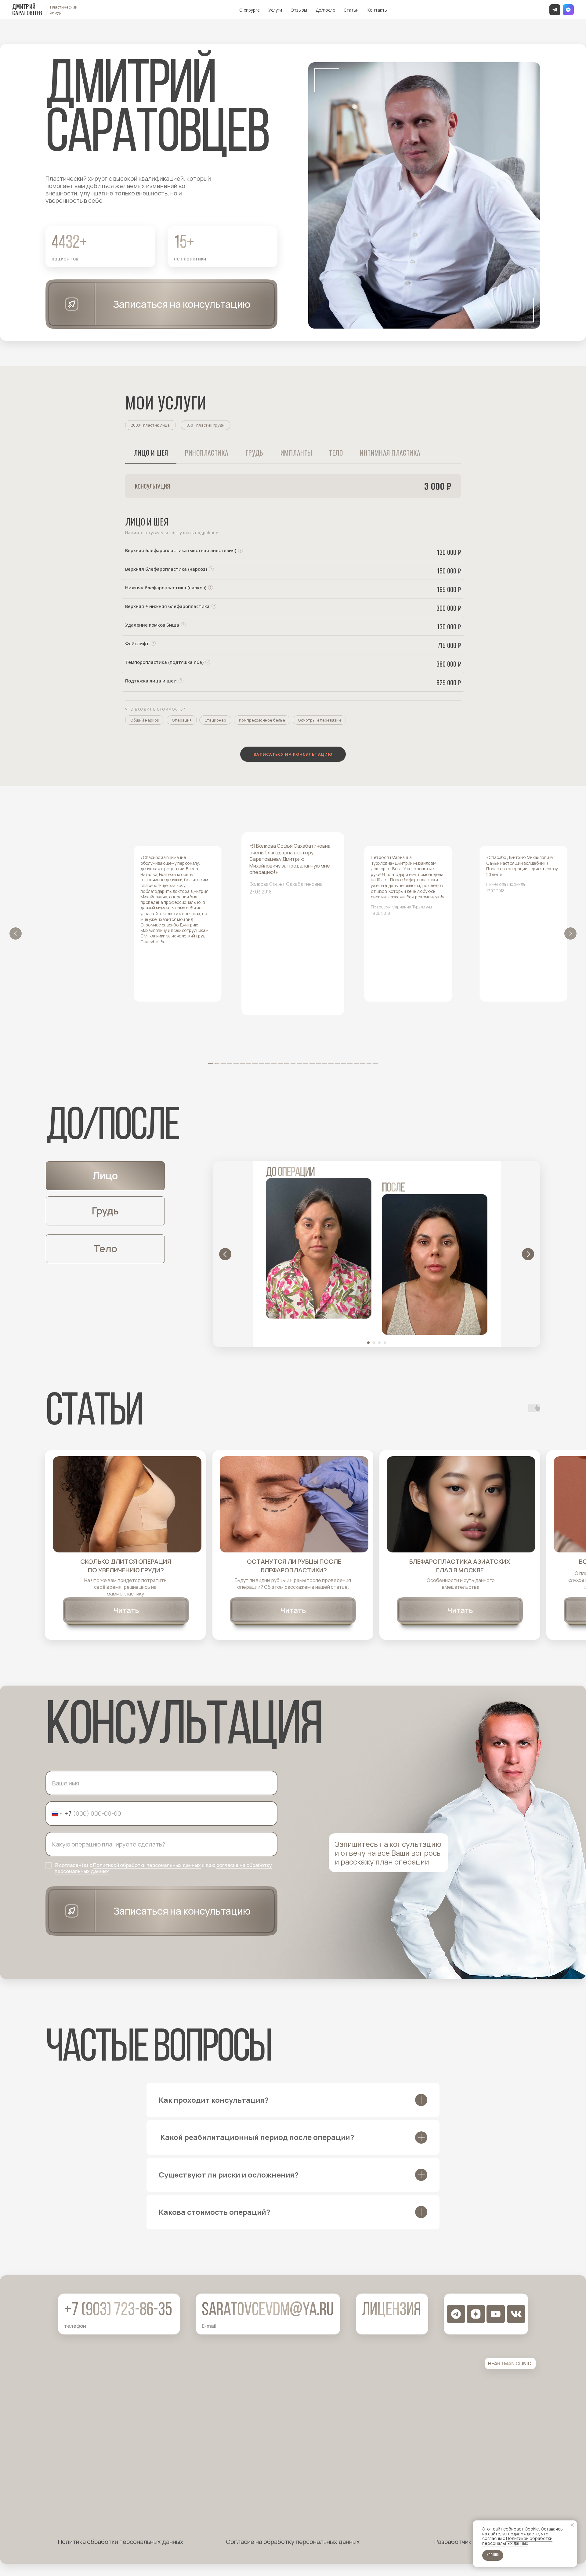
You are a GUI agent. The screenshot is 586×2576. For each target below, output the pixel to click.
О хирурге (250, 10)
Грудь (255, 453)
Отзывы (299, 10)
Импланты (296, 453)
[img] (127, 1504)
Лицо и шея (151, 453)
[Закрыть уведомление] (572, 2525)
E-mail (209, 2326)
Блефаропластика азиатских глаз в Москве (460, 1566)
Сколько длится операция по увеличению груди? (126, 1566)
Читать (126, 1610)
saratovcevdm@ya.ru (268, 2311)
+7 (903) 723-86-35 (118, 2311)
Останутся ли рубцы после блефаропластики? (294, 1566)
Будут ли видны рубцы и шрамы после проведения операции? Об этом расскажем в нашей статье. (293, 1584)
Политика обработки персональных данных (121, 2542)
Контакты (377, 10)
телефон (75, 2326)
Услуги (275, 10)
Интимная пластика (390, 453)
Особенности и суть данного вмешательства (461, 1584)
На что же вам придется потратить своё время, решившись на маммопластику (125, 1587)
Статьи (351, 10)
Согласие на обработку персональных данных (293, 2542)
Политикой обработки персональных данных (147, 1865)
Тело (336, 453)
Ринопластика (207, 453)
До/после (325, 10)
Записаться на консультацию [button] (182, 304)
